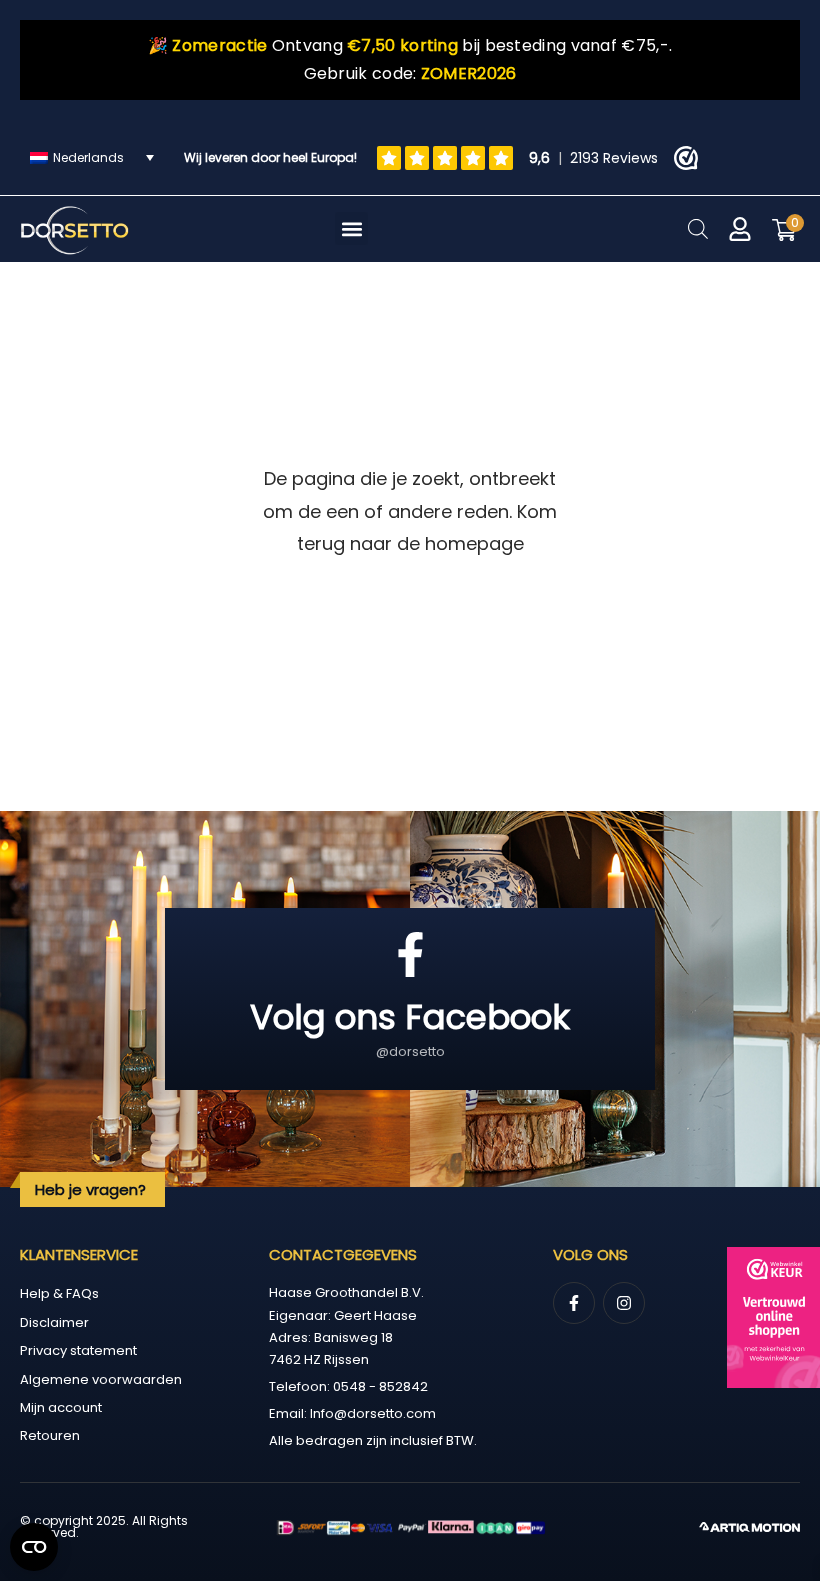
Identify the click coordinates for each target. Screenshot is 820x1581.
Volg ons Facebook (410, 1017)
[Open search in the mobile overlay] (698, 228)
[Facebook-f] (574, 1303)
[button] (351, 228)
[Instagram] (624, 1303)
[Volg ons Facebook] (410, 954)
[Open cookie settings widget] (34, 1547)
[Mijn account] (740, 229)
